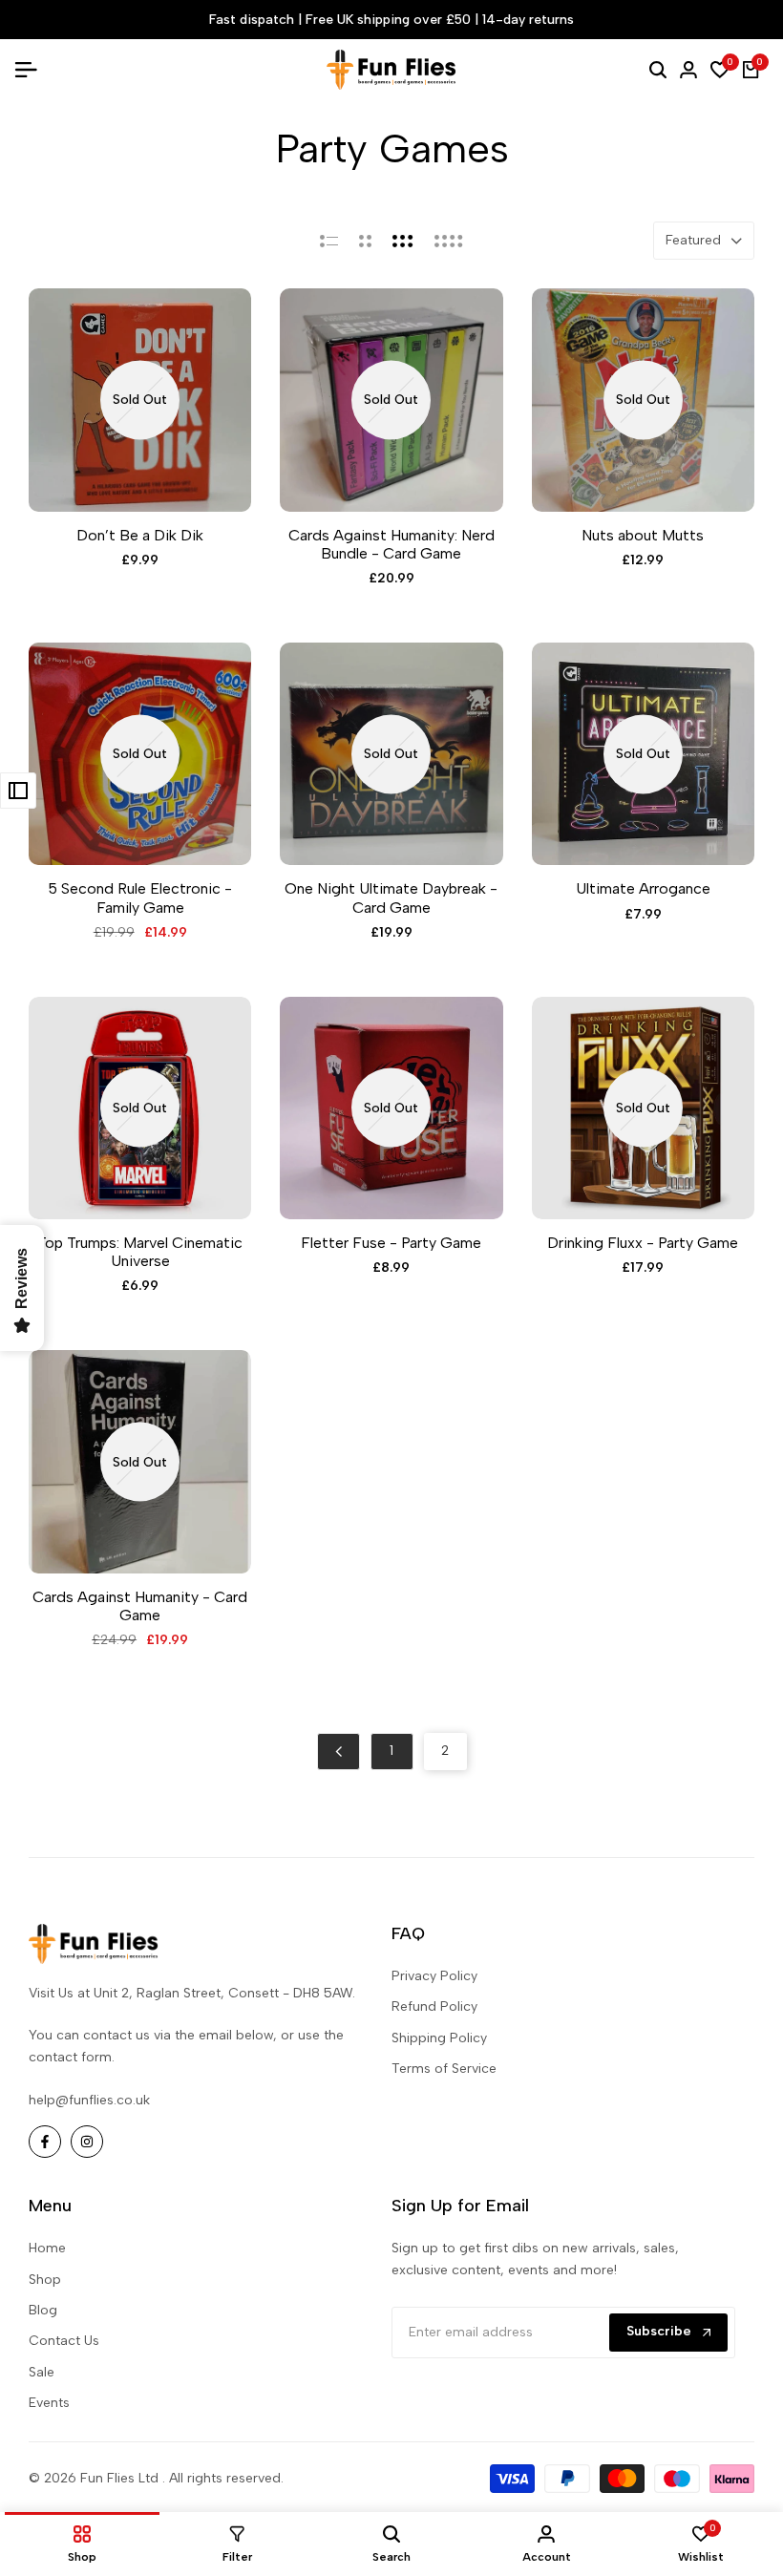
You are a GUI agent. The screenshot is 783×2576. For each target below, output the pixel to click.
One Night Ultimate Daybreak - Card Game (391, 897)
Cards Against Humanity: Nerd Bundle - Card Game (391, 544)
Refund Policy (434, 2006)
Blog (43, 2310)
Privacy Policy (434, 1976)
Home (47, 2248)
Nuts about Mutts (643, 535)
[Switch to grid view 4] (449, 241)
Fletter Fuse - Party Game (391, 1243)
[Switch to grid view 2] (365, 241)
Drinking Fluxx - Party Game (643, 1243)
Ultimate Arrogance (643, 888)
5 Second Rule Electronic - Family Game (140, 897)
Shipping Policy (439, 2038)
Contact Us (64, 2341)
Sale (42, 2372)
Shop (45, 2280)
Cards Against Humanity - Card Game (140, 1606)
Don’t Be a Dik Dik (140, 535)
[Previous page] (339, 1752)
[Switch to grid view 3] (403, 241)
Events (49, 2403)
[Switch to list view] (329, 241)
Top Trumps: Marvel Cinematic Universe (140, 1252)
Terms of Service (444, 2069)
